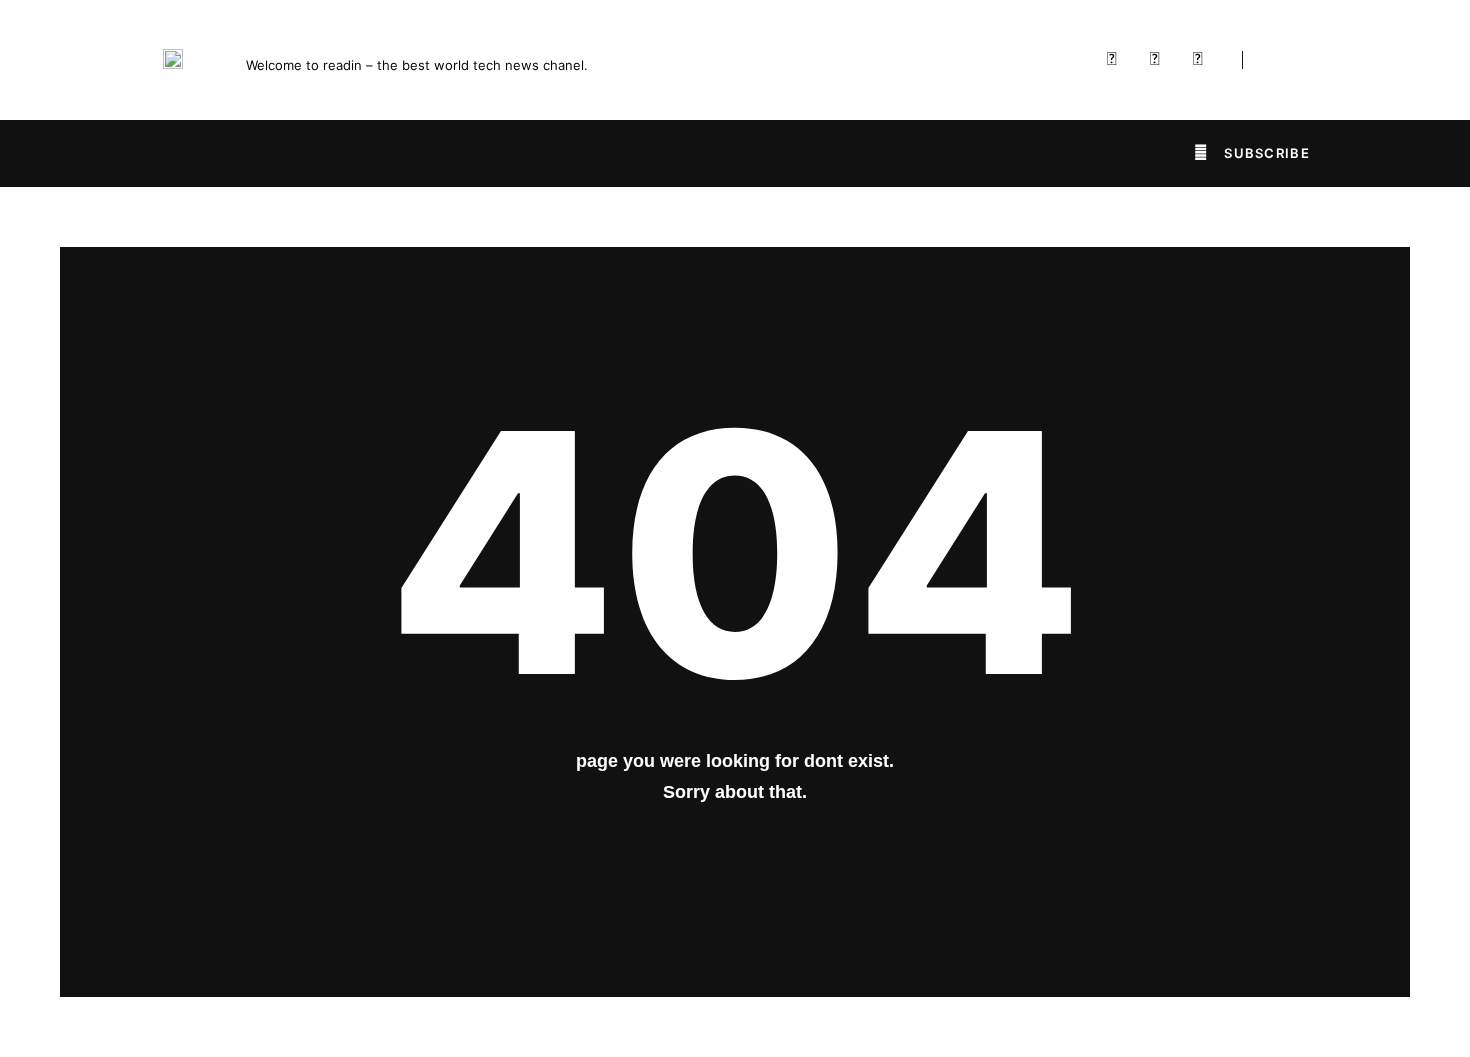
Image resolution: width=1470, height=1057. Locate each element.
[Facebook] (1112, 60)
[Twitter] (1155, 60)
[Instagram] (1198, 60)
